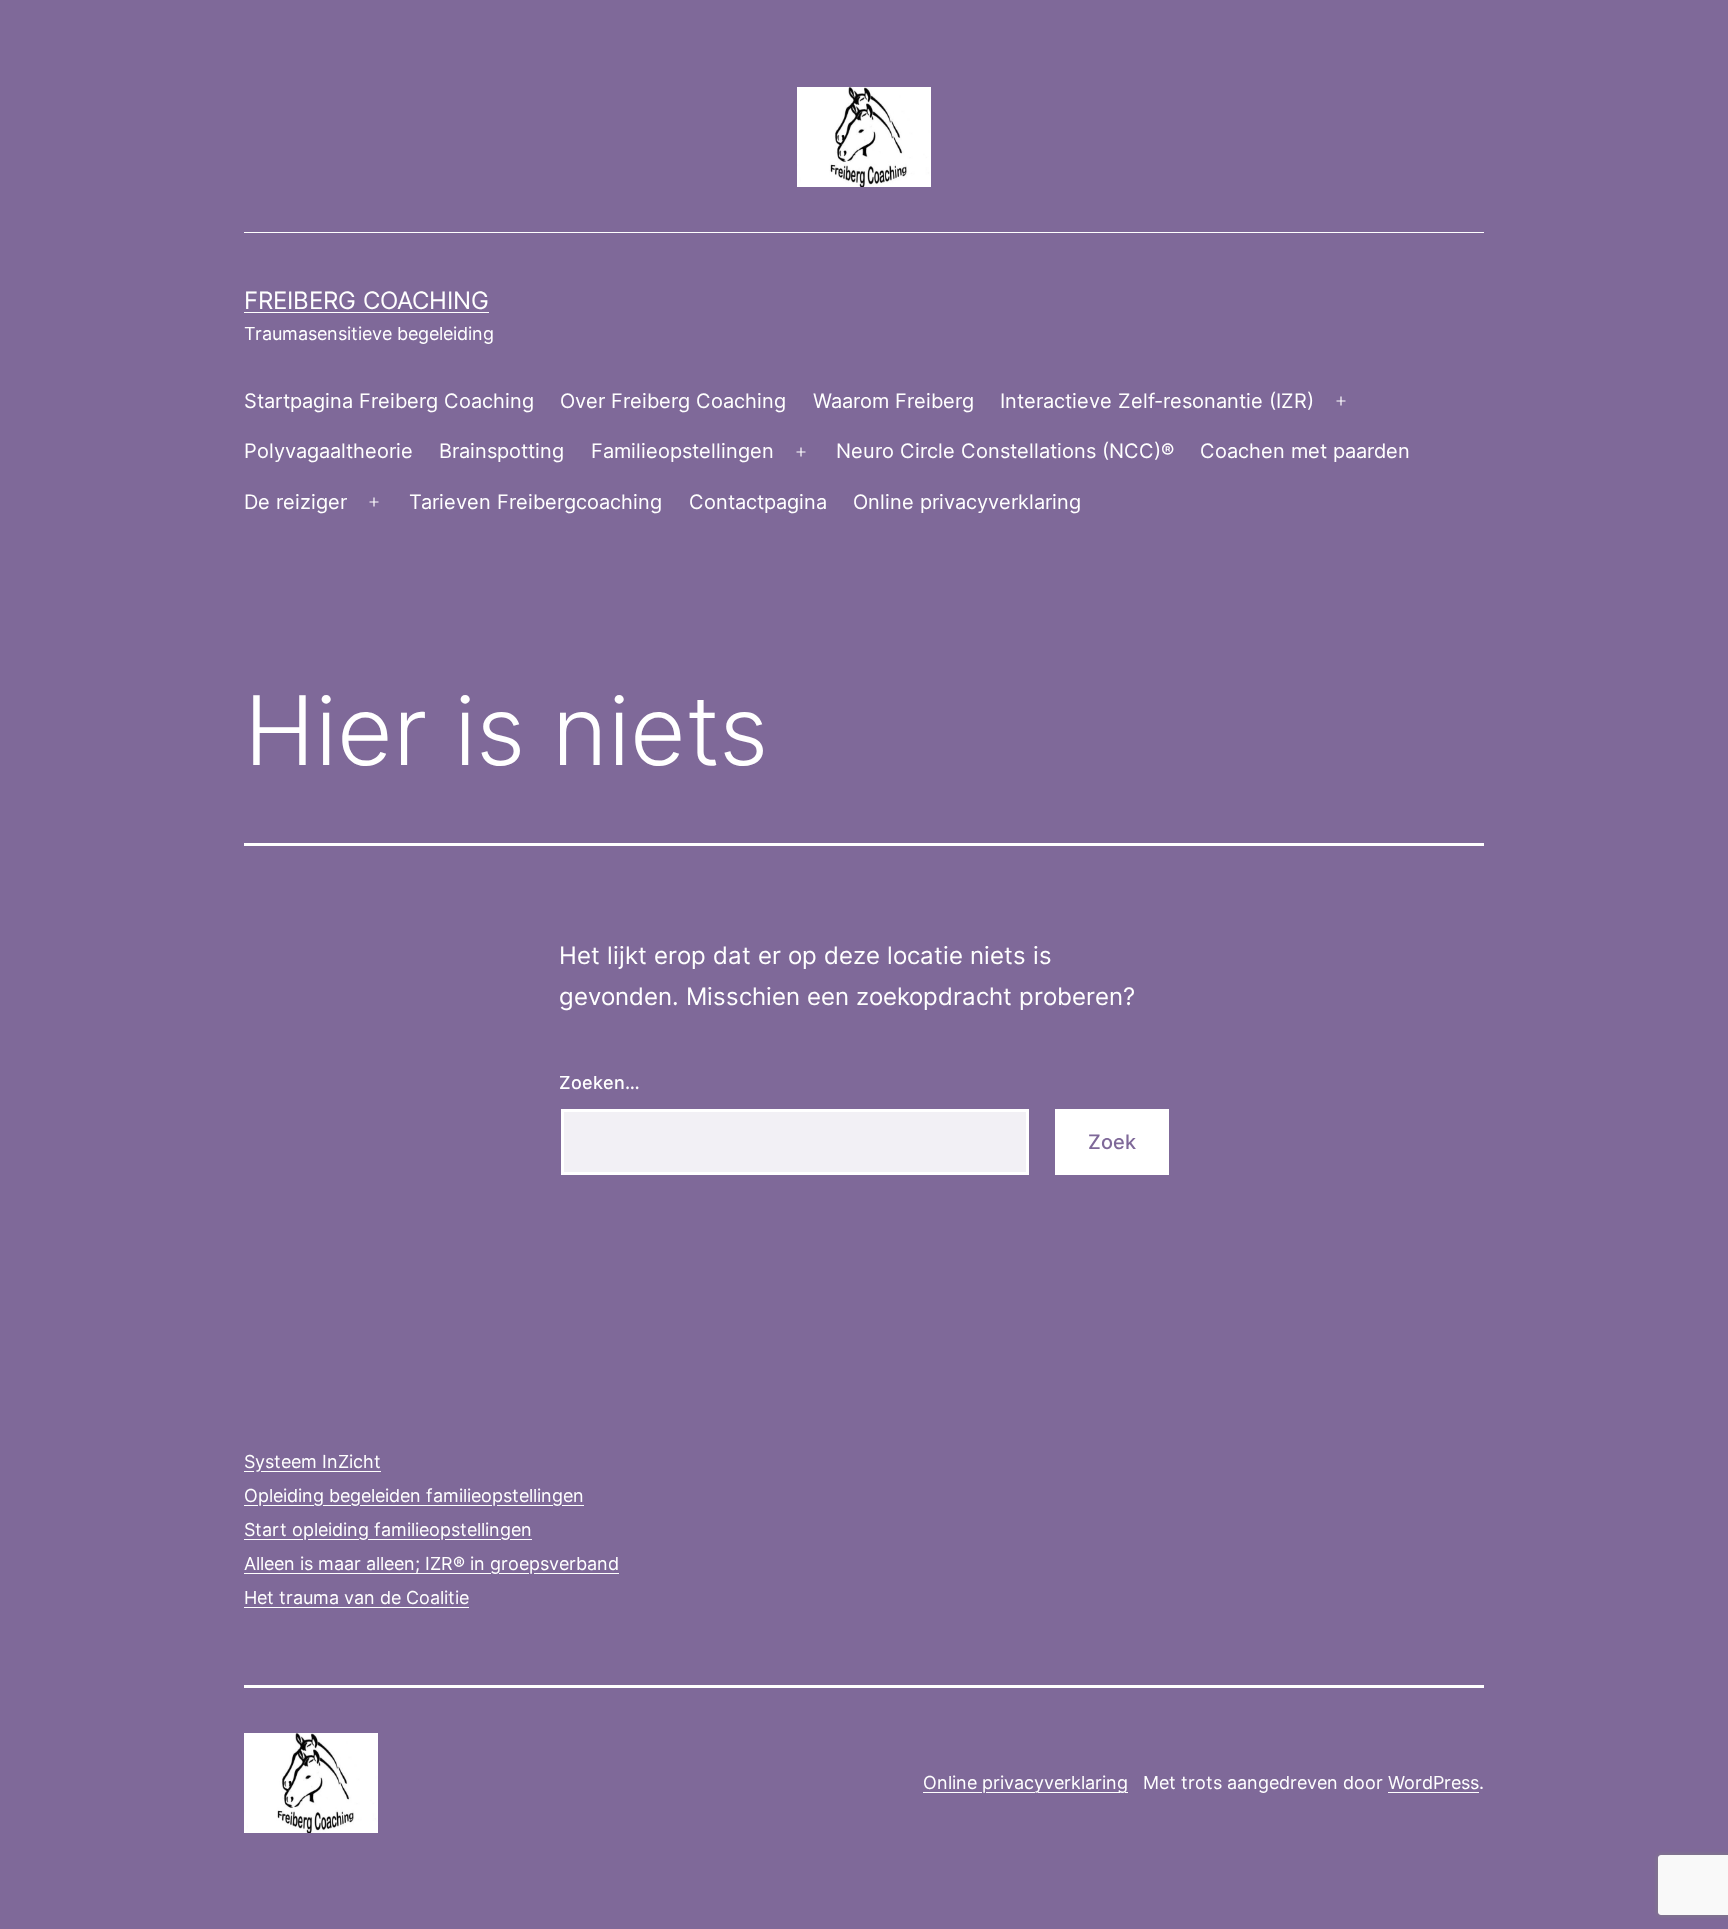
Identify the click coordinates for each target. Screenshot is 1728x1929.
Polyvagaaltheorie (328, 451)
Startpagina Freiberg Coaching (389, 401)
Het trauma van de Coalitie (356, 1597)
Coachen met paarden (1305, 451)
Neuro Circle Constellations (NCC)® (1005, 451)
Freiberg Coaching (366, 300)
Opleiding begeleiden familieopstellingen (414, 1495)
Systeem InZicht (312, 1461)
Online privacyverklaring (967, 502)
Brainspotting (501, 451)
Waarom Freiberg (893, 401)
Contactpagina (758, 502)
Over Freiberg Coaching (673, 401)
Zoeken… (599, 1082)
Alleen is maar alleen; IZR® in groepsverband (431, 1563)
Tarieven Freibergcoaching (535, 502)
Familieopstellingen (682, 451)
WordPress (1433, 1782)
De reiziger (295, 502)
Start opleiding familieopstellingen (388, 1529)
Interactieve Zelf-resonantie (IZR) (1157, 401)
